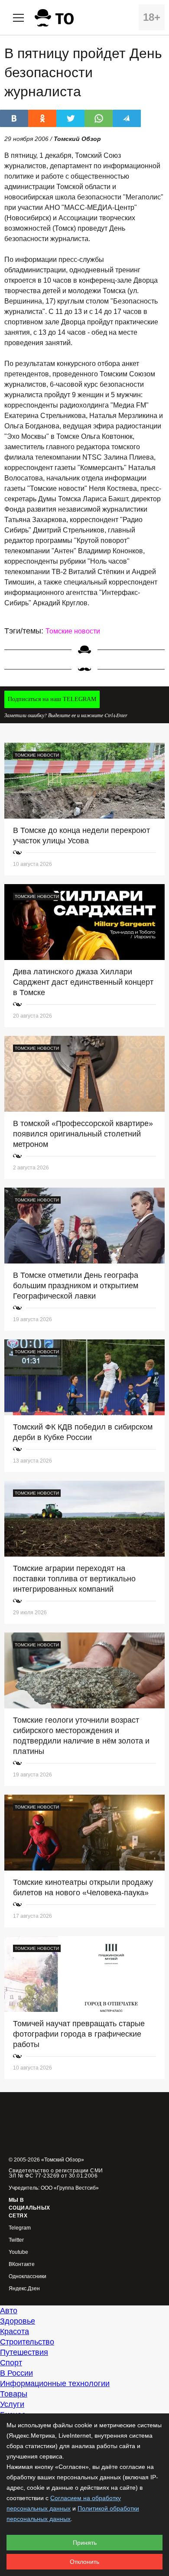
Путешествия (24, 2352)
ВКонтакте (22, 2264)
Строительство (27, 2342)
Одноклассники (28, 2277)
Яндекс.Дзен (24, 2289)
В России (16, 2373)
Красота (15, 2331)
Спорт (11, 2363)
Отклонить (84, 2562)
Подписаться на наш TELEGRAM (52, 699)
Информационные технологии (55, 2383)
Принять (85, 2543)
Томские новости (73, 631)
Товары (14, 2394)
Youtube (18, 2252)
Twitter (16, 2240)
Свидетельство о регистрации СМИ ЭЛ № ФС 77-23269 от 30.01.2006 (56, 2173)
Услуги (12, 2404)
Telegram (20, 2228)
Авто (9, 2311)
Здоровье (18, 2321)
